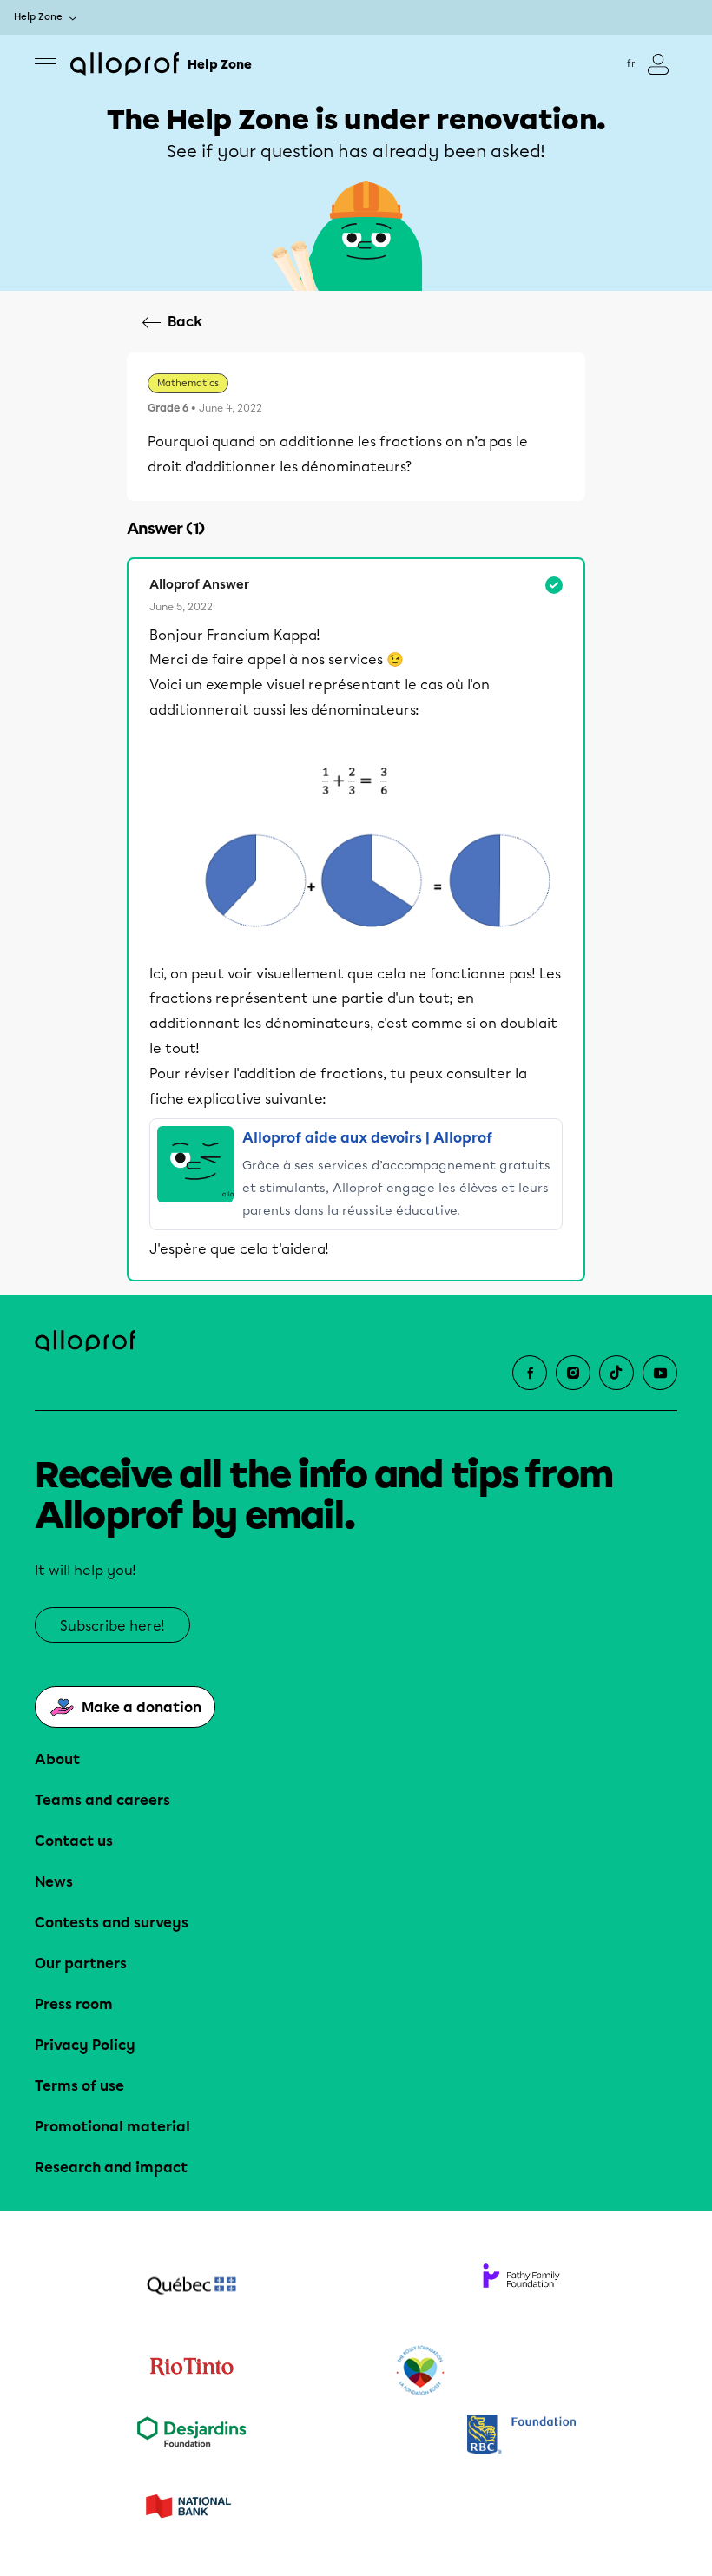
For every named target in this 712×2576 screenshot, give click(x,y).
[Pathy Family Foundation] (521, 2288)
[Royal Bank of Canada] (521, 2436)
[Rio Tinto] (191, 2371)
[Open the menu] (46, 64)
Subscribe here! (112, 1626)
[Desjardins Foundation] (191, 2436)
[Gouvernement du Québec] (191, 2288)
